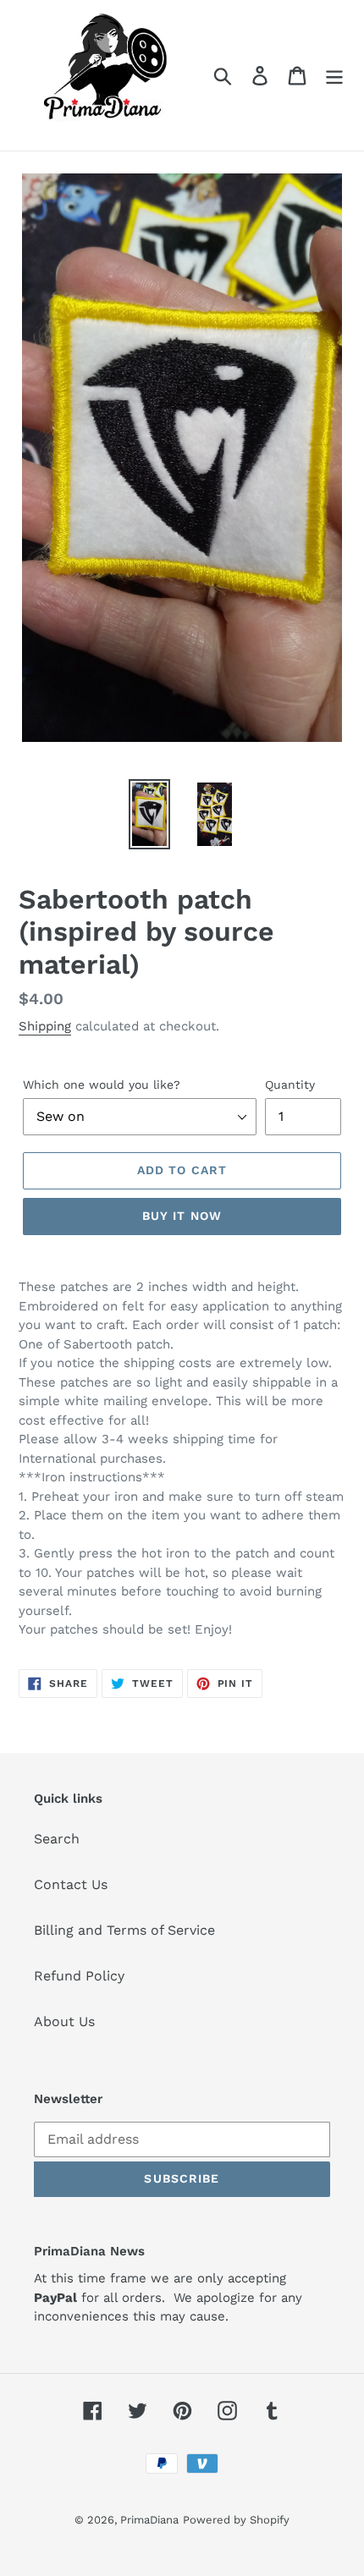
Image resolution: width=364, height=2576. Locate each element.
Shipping (45, 1026)
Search (57, 1839)
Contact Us (71, 1884)
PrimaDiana (149, 2520)
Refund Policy (79, 1976)
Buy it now (182, 1216)
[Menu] (334, 76)
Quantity (290, 1085)
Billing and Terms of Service (124, 1930)
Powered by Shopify (236, 2520)
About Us (64, 2021)
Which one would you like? (102, 1085)
